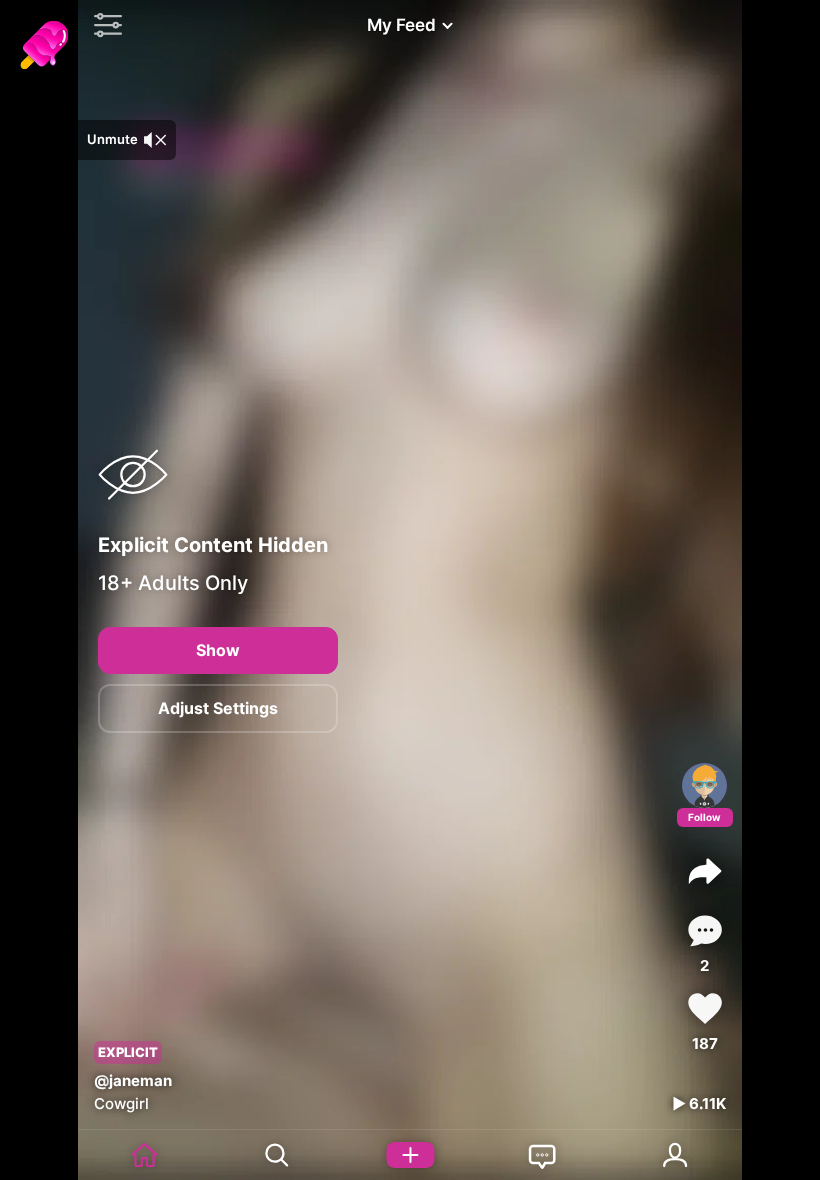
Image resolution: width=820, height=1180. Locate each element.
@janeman (133, 1080)
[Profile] (704, 785)
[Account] (675, 1155)
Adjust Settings (218, 708)
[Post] (410, 1155)
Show (218, 650)
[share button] (705, 871)
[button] (103, 25)
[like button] (705, 1008)
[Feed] (144, 1155)
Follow (704, 817)
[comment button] (705, 930)
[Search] (277, 1155)
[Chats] (542, 1155)
